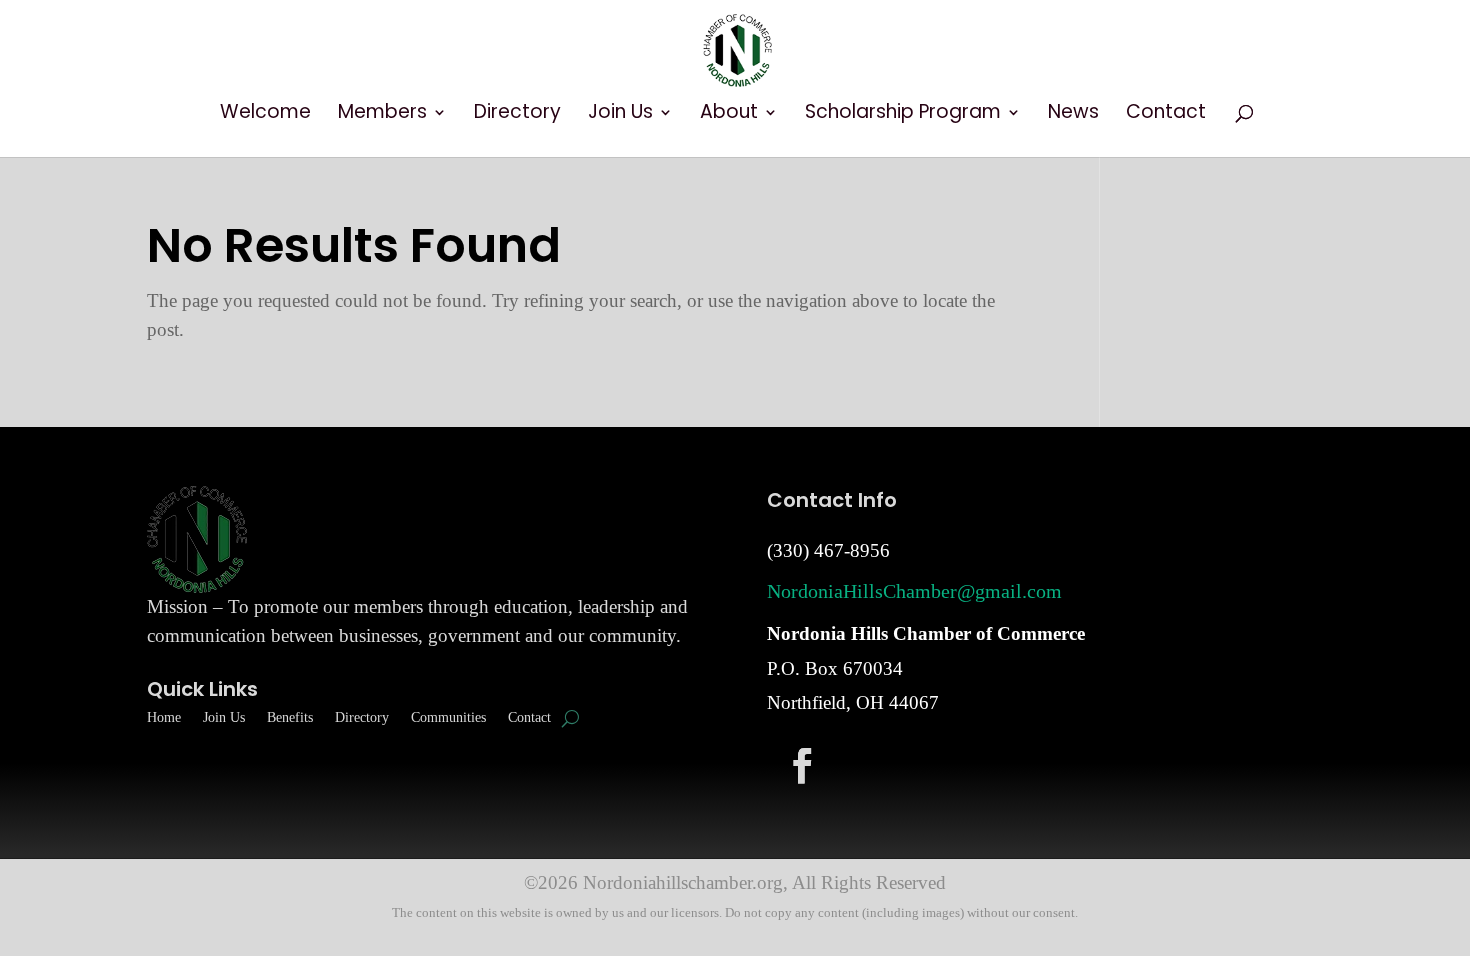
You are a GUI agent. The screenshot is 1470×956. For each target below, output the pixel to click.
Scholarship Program (903, 115)
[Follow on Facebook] (802, 765)
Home (164, 718)
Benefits (290, 718)
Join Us (620, 115)
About (729, 115)
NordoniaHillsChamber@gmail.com (914, 591)
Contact (1166, 115)
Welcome (265, 115)
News (1073, 115)
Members (382, 115)
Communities (448, 718)
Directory (517, 115)
